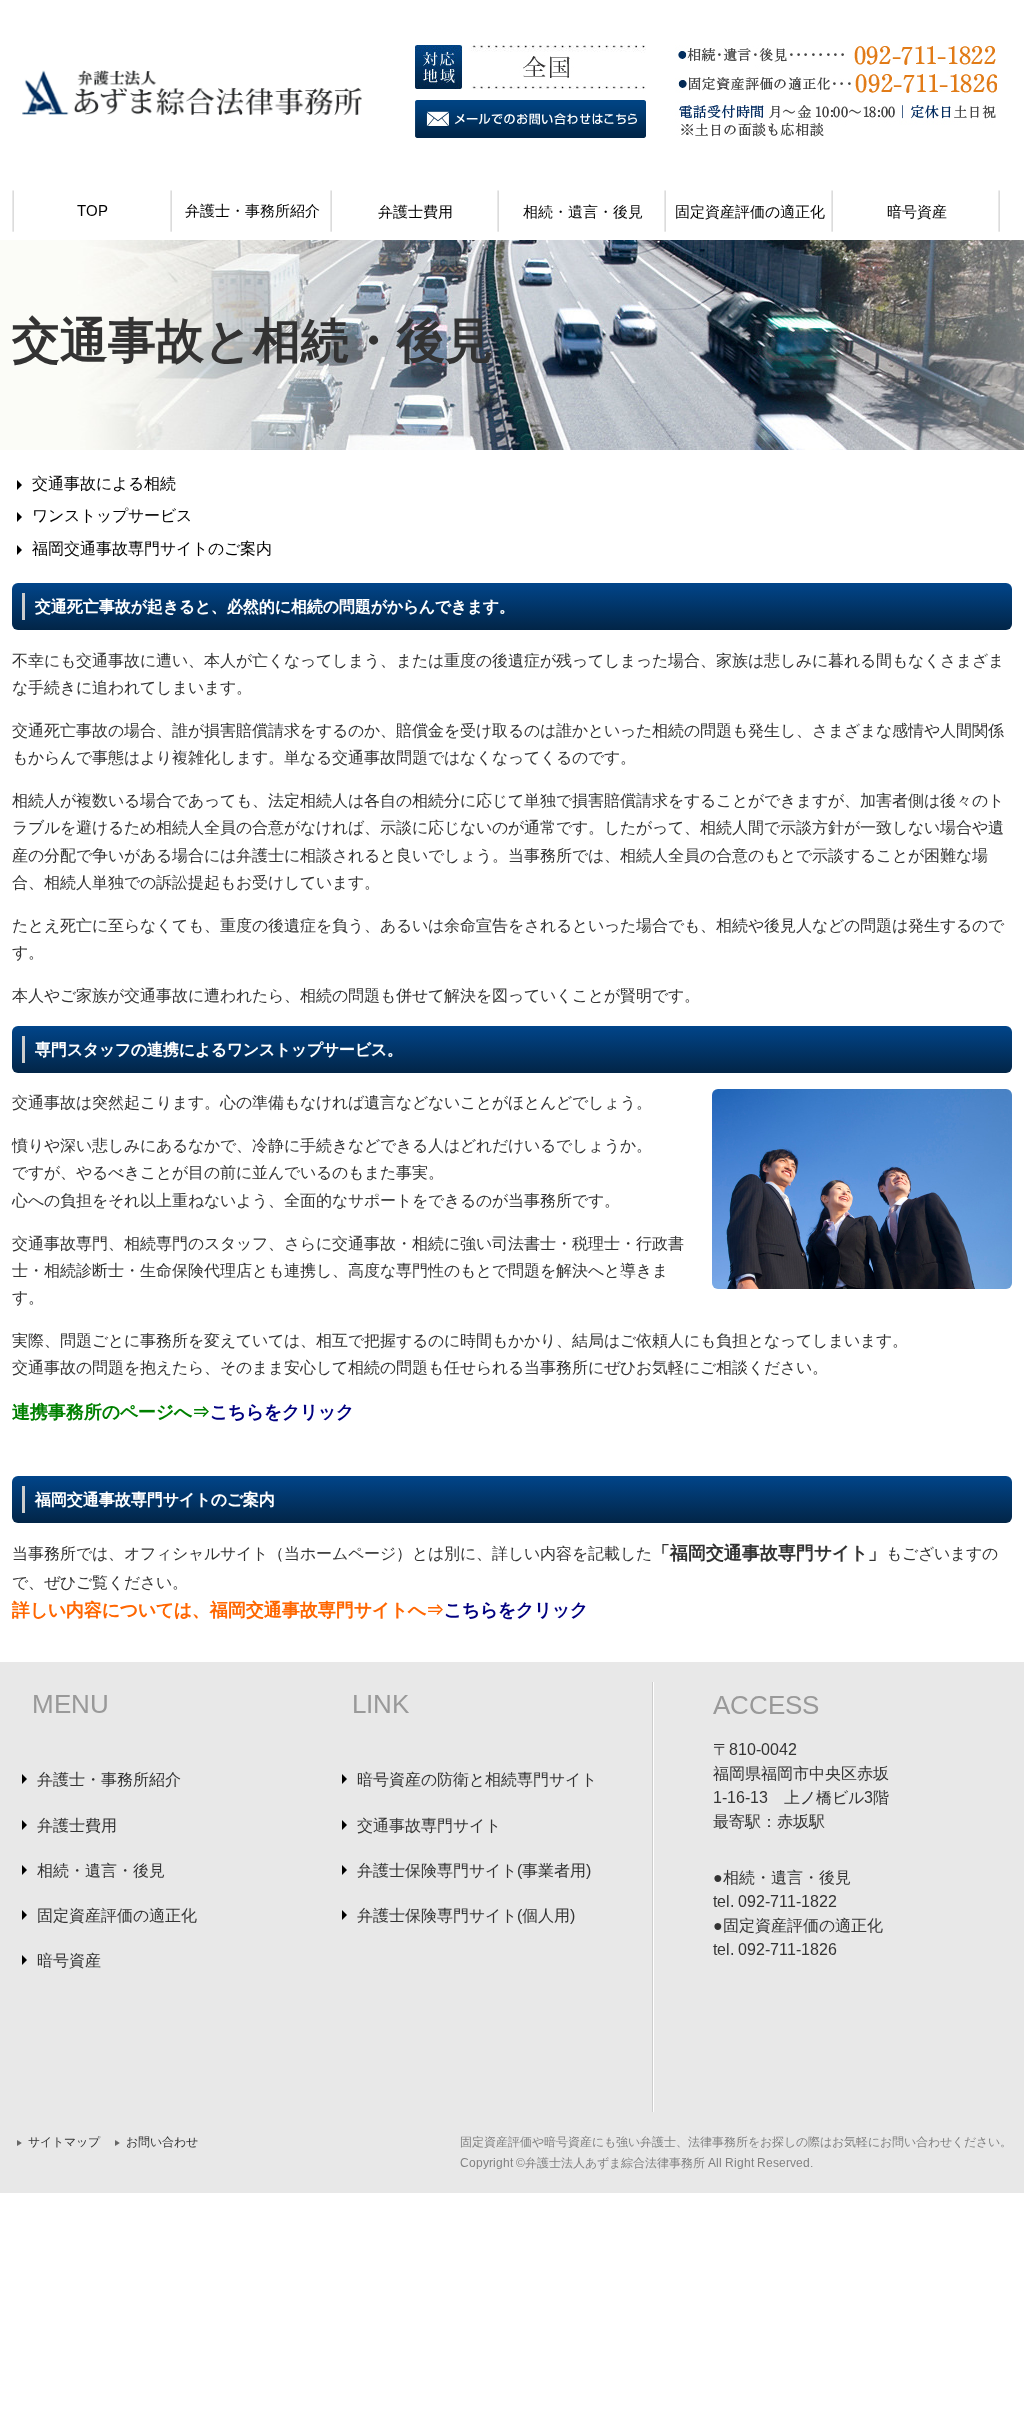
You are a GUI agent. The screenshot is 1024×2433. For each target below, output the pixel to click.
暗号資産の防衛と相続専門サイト (477, 1779)
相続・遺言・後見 (583, 211)
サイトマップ (64, 2142)
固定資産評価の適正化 (750, 211)
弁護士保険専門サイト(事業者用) (474, 1870)
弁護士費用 (415, 211)
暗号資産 (917, 211)
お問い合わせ (162, 2142)
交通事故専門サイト (429, 1825)
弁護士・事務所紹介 (252, 210)
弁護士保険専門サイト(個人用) (466, 1915)
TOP (92, 210)
